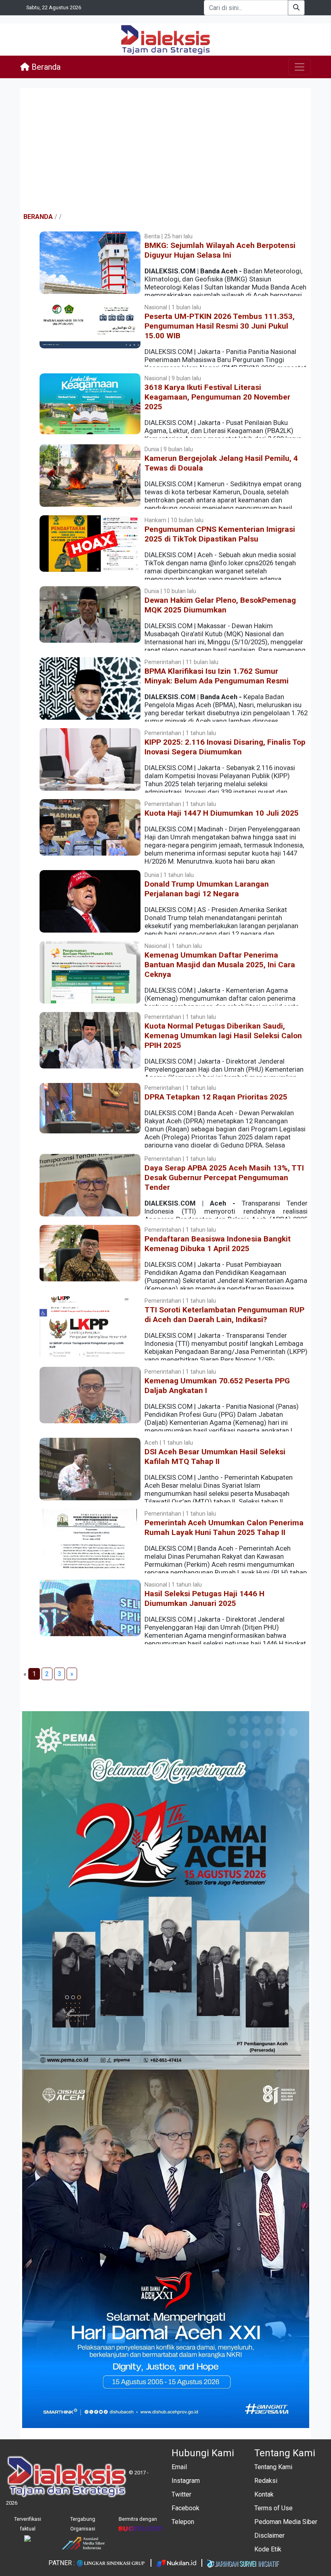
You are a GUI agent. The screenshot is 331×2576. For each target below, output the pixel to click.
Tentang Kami (273, 2467)
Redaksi (266, 2481)
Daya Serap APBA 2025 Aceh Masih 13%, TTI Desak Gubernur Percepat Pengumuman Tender (224, 1178)
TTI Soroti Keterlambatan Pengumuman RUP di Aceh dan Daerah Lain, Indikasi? (224, 1315)
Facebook (185, 2508)
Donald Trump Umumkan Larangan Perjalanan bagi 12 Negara (207, 889)
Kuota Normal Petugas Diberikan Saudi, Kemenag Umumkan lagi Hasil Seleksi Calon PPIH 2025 (223, 1036)
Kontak (264, 2494)
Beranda (45, 67)
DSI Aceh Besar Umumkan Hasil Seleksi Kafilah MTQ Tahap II (215, 1457)
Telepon (183, 2522)
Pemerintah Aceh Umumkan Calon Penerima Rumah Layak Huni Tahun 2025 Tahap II (224, 1527)
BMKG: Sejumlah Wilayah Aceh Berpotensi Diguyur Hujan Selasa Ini (220, 250)
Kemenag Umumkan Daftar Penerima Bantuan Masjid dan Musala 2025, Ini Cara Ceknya (220, 965)
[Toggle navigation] (300, 67)
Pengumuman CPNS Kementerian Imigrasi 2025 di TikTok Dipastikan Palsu (220, 534)
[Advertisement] (165, 150)
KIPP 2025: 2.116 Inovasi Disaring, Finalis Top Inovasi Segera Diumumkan (225, 747)
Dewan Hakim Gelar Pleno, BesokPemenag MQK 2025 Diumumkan (220, 605)
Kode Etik (268, 2549)
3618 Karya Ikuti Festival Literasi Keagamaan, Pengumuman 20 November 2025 (217, 397)
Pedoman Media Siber (286, 2522)
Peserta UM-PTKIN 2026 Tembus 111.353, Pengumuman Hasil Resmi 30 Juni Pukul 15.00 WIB (220, 326)
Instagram (186, 2481)
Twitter (181, 2494)
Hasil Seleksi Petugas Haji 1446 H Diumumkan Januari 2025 (204, 1598)
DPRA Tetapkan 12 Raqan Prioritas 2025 (216, 1097)
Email (179, 2467)
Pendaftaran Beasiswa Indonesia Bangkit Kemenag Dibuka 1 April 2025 (218, 1244)
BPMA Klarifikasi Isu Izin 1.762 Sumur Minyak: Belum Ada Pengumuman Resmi (217, 676)
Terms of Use (273, 2508)
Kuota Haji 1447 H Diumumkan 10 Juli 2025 (222, 813)
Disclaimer (269, 2535)
